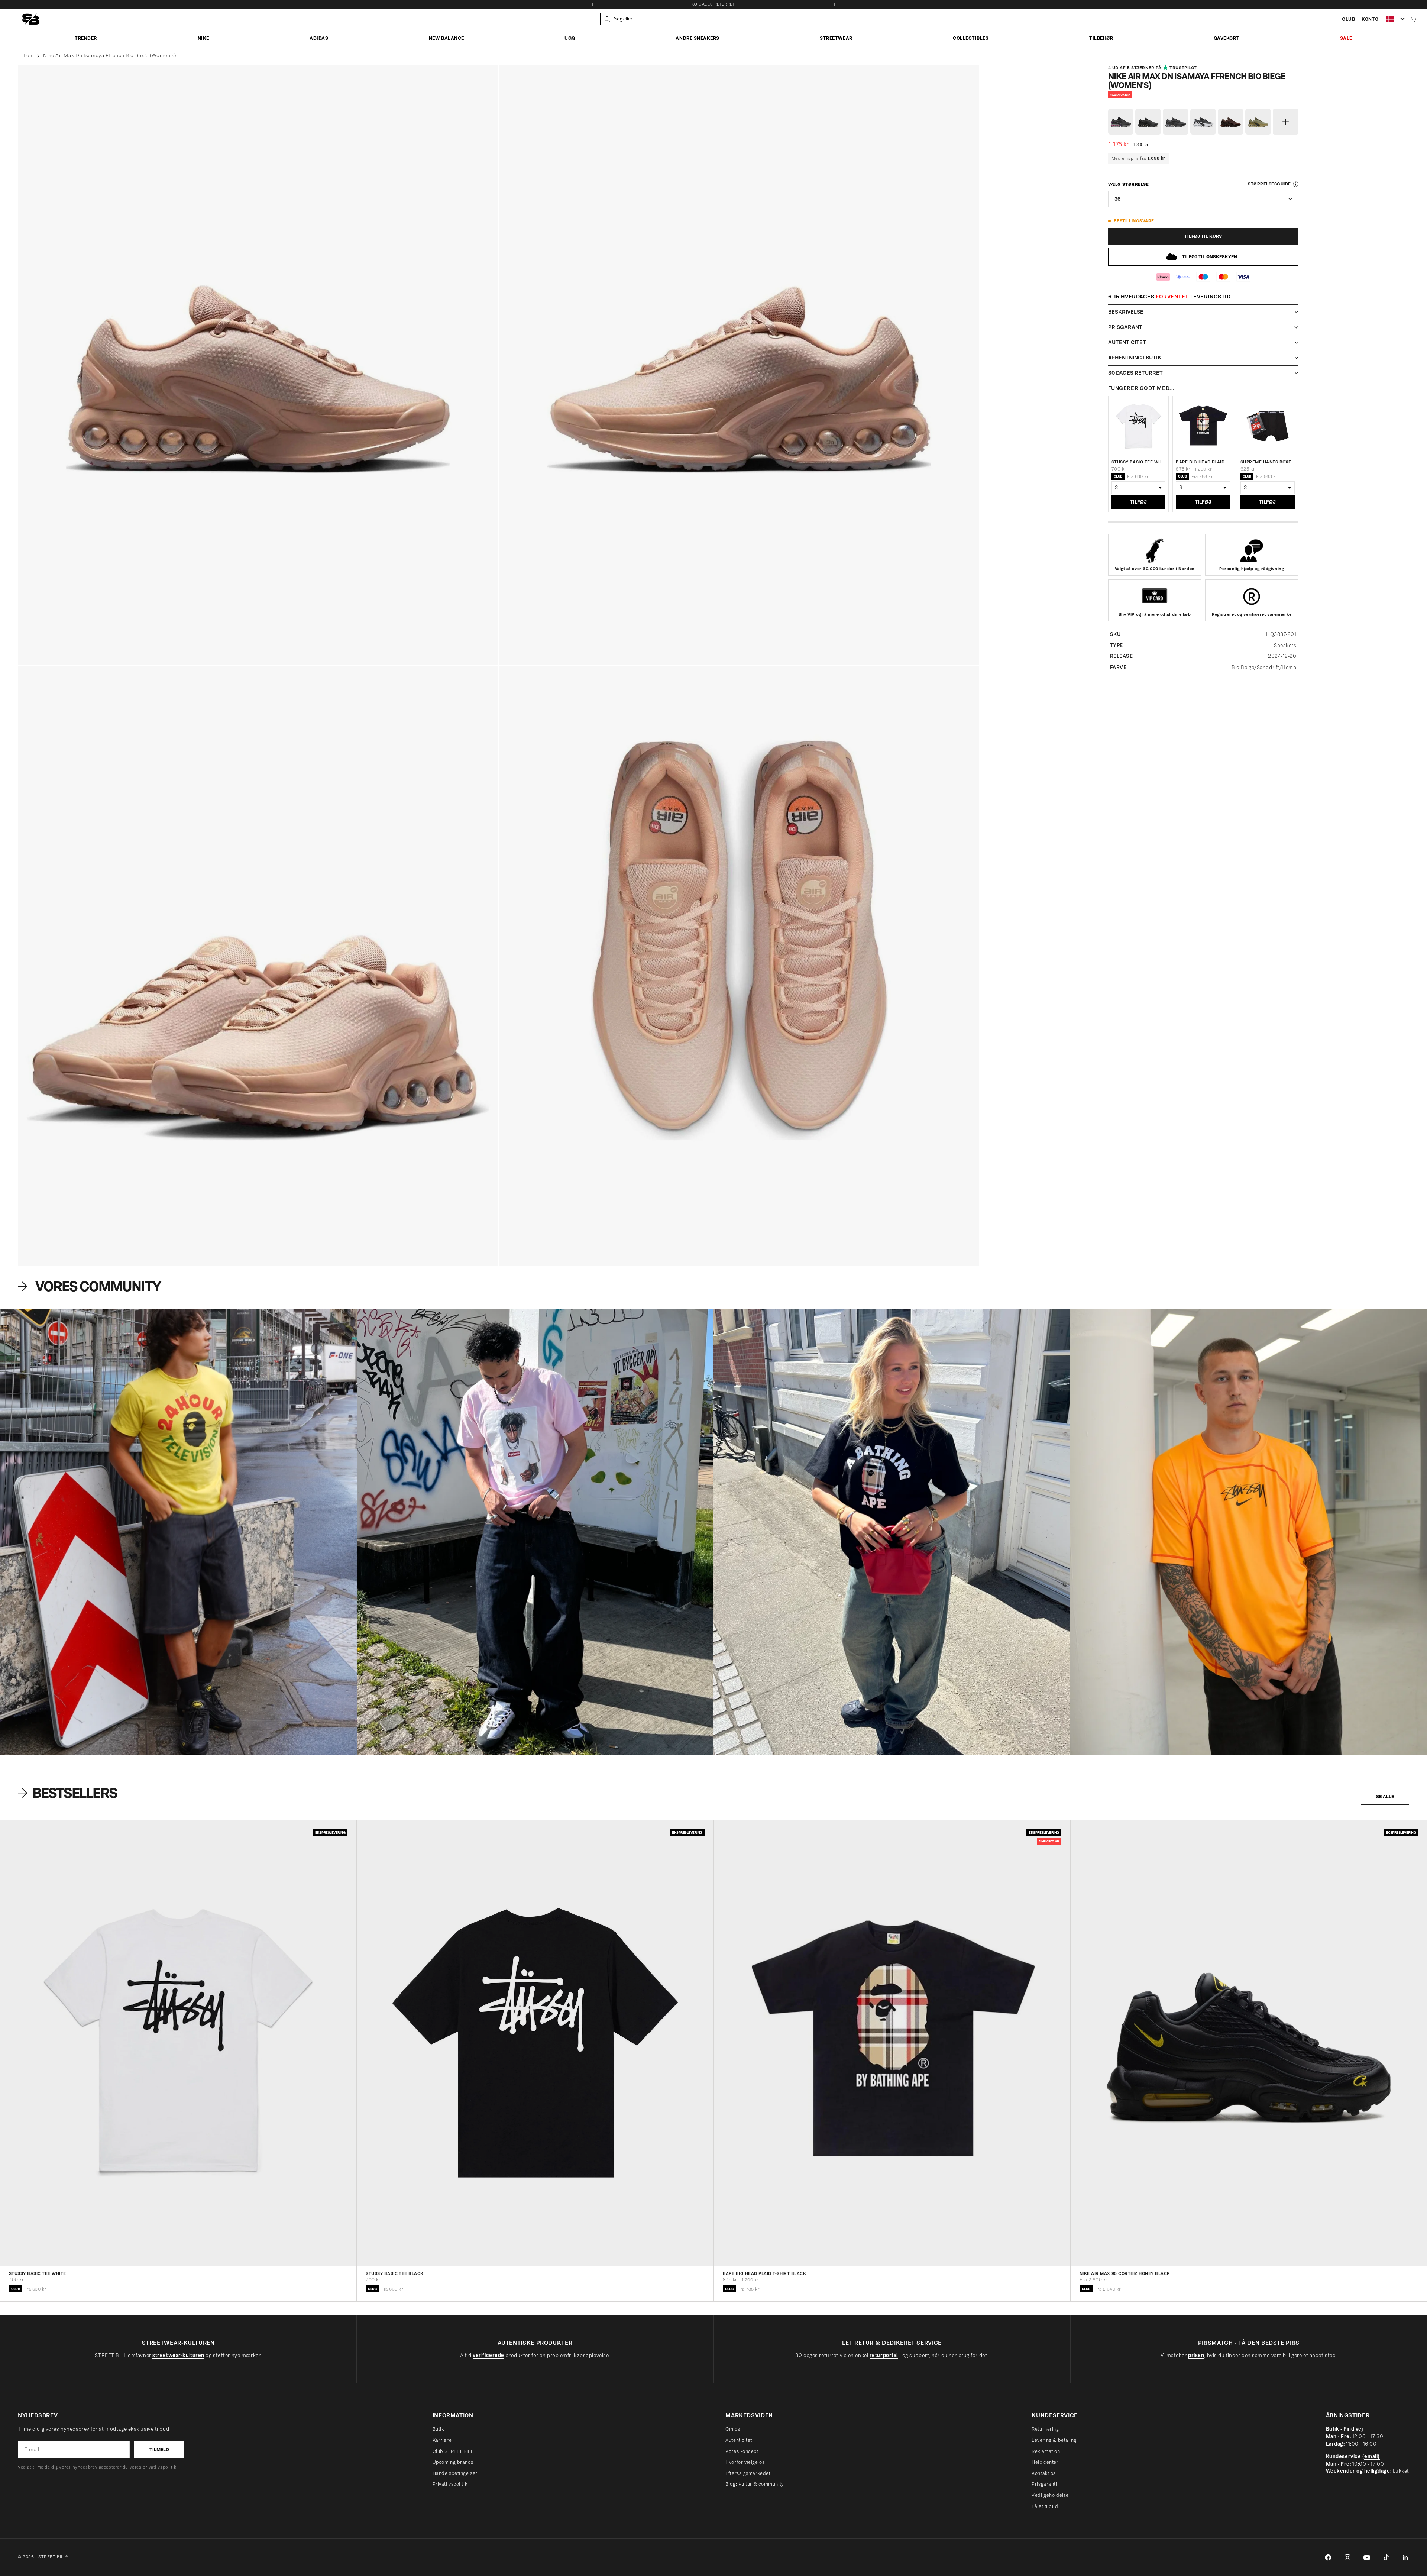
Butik (438, 2429)
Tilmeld (159, 2449)
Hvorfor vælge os (745, 2462)
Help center (1045, 2462)
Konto (1370, 19)
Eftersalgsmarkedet (748, 2473)
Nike (203, 38)
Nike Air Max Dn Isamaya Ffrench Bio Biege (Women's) (110, 56)
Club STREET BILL (453, 2451)
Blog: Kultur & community (754, 2484)
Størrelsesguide (1269, 184)
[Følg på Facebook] (1328, 2557)
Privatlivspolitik (450, 2484)
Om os (733, 2429)
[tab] (69, 1793)
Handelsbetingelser (455, 2473)
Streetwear (836, 38)
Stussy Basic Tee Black (395, 2274)
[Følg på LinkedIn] (1405, 2557)
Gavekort (1227, 38)
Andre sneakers (697, 38)
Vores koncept (742, 2451)
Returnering (1045, 2429)
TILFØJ (1138, 502)
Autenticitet (739, 2440)
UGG (570, 38)
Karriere (442, 2440)
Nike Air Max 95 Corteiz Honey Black (1125, 2274)
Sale (1346, 38)
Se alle (1385, 1796)
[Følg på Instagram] (1347, 2557)
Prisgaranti (1044, 2484)
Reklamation (1046, 2451)
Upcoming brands (453, 2462)
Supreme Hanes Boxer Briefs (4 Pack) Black (1268, 462)
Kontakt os (1044, 2473)
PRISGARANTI (713, 4)
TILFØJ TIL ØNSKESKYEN (1210, 257)
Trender (86, 38)
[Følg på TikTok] (1386, 2557)
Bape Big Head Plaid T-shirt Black (1203, 462)
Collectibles (971, 38)
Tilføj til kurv (1203, 236)
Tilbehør (1101, 38)
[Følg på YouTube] (1367, 2557)
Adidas (319, 38)
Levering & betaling (1054, 2440)
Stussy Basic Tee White (1139, 462)
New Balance (446, 38)
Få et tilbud (1045, 2506)
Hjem (27, 56)
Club (1348, 19)
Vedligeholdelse (1050, 2495)
